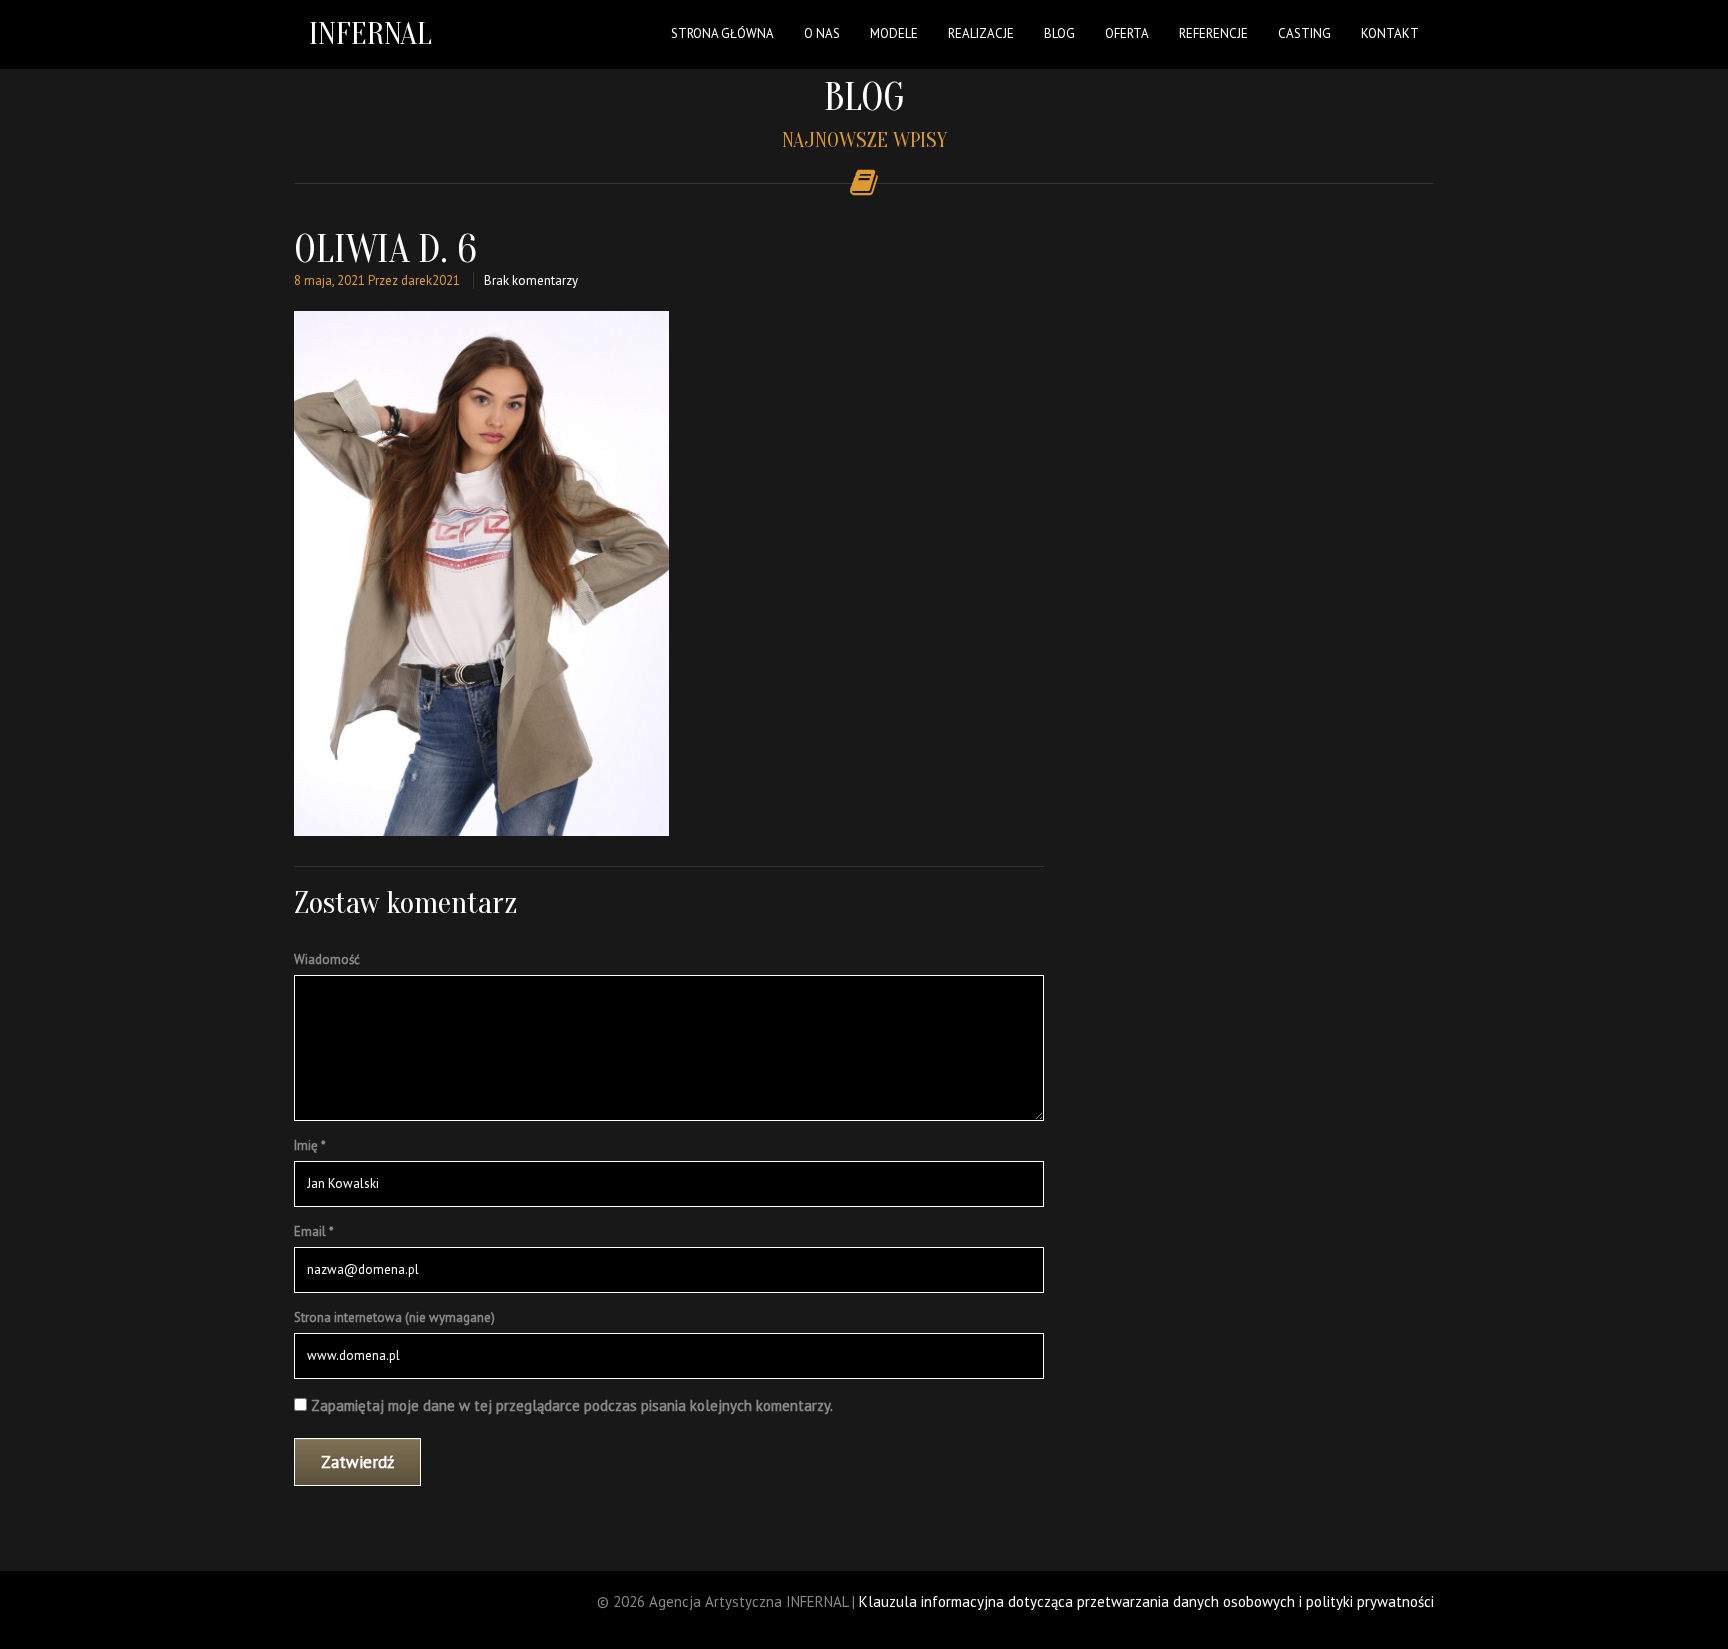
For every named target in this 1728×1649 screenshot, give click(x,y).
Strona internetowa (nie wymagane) (394, 1317)
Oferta (1127, 33)
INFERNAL (370, 33)
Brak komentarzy (531, 280)
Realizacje (981, 33)
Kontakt (1390, 33)
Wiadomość (327, 959)
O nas (822, 33)
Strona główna (722, 33)
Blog (1059, 33)
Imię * (310, 1145)
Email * (314, 1231)
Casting (1304, 33)
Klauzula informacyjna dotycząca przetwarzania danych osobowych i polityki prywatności (1146, 1601)
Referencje (1213, 33)
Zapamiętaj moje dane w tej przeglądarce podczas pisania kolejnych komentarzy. (572, 1405)
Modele (894, 33)
